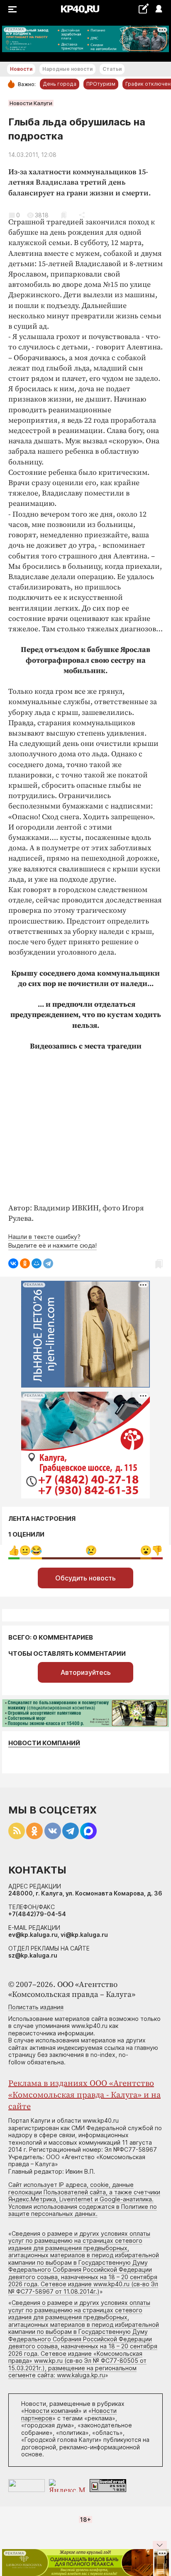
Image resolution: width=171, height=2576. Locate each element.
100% (91, 1550)
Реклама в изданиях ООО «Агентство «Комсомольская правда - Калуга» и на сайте (84, 2095)
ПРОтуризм (101, 84)
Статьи (112, 69)
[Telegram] (48, 1263)
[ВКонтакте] (13, 1263)
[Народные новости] (143, 8)
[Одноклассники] (25, 1263)
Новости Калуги (31, 103)
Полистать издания (36, 2007)
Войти (158, 9)
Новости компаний (44, 1743)
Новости (21, 69)
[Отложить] (64, 215)
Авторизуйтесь (86, 1672)
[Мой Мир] (37, 1263)
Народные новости (67, 69)
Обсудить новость (85, 1578)
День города (60, 84)
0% (14, 1550)
